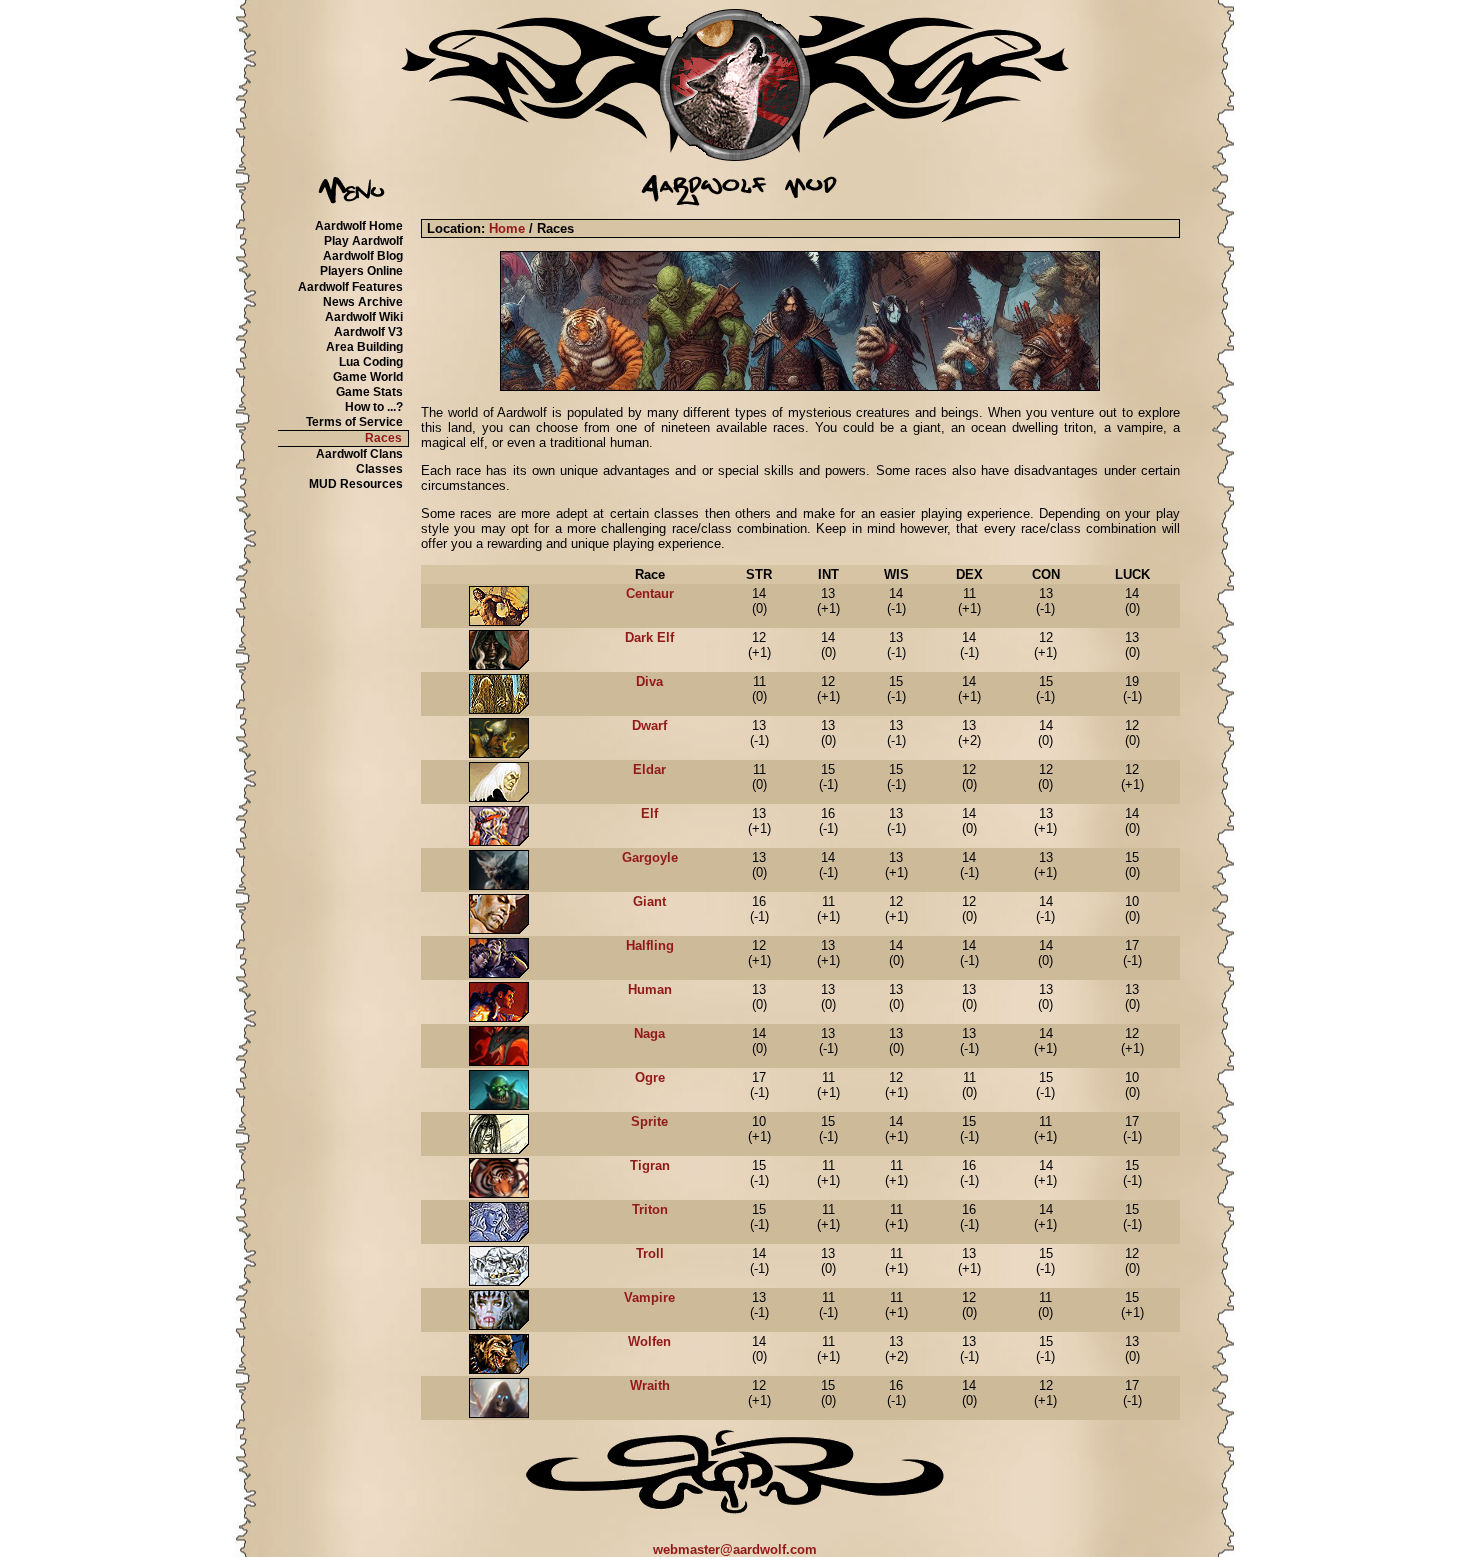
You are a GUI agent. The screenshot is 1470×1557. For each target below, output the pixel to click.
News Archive (363, 302)
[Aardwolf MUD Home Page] (735, 156)
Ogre (650, 1077)
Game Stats (369, 392)
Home (507, 228)
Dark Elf (649, 637)
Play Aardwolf (363, 241)
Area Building (364, 347)
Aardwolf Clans (359, 454)
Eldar (649, 769)
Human (650, 989)
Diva (649, 681)
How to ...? (374, 407)
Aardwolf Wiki (364, 317)
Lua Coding (371, 362)
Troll (650, 1253)
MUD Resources (356, 484)
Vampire (649, 1297)
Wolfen (649, 1341)
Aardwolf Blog (363, 256)
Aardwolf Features (350, 287)
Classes (379, 469)
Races (383, 438)
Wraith (650, 1385)
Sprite (649, 1121)
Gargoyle (650, 857)
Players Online (361, 271)
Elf (649, 813)
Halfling (650, 945)
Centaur (650, 593)
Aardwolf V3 (368, 332)
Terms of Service (354, 422)
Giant (649, 901)
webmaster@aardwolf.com (735, 1549)
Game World (368, 377)
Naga (649, 1033)
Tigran (650, 1165)
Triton (650, 1209)
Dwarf (649, 725)
